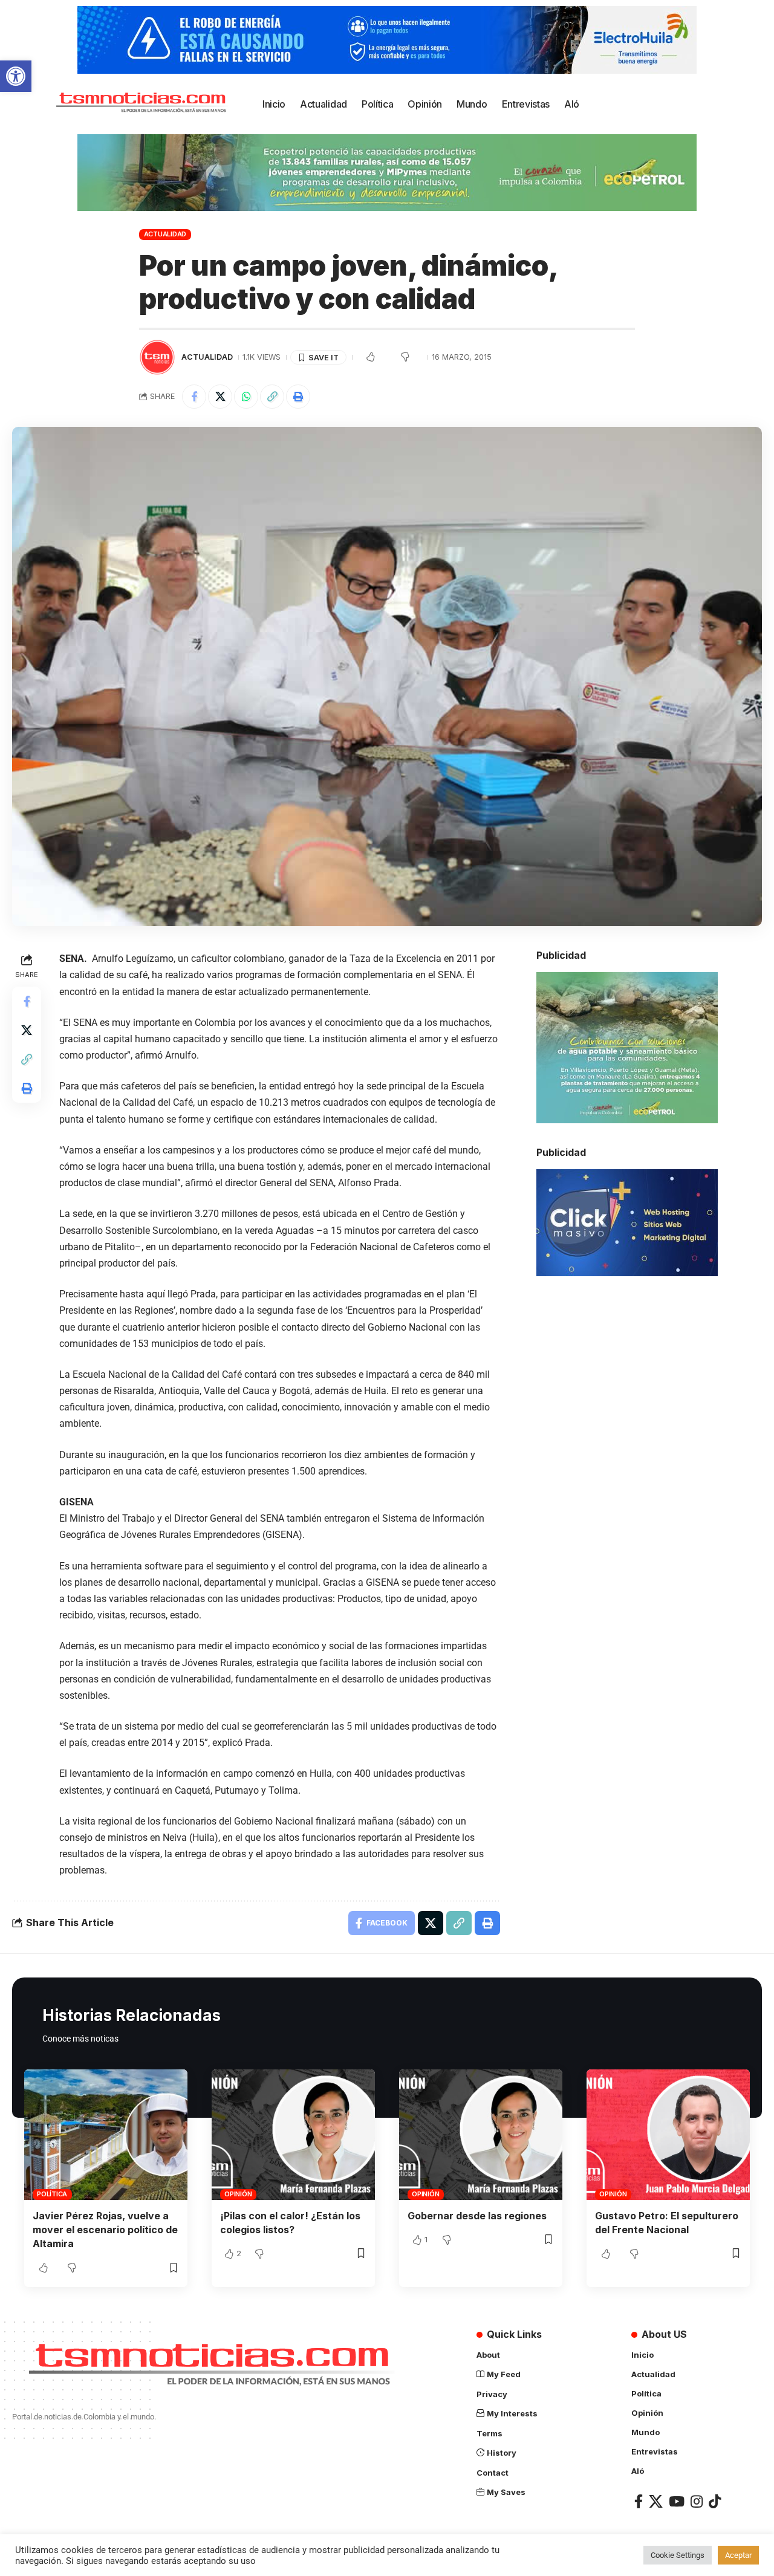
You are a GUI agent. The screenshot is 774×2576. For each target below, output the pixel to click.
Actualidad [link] (165, 234)
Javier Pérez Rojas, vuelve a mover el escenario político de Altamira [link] (105, 2230)
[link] (16, 76)
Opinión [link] (238, 2194)
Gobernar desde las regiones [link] (477, 2216)
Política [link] (52, 2194)
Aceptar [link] (738, 2555)
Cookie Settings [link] (678, 2555)
